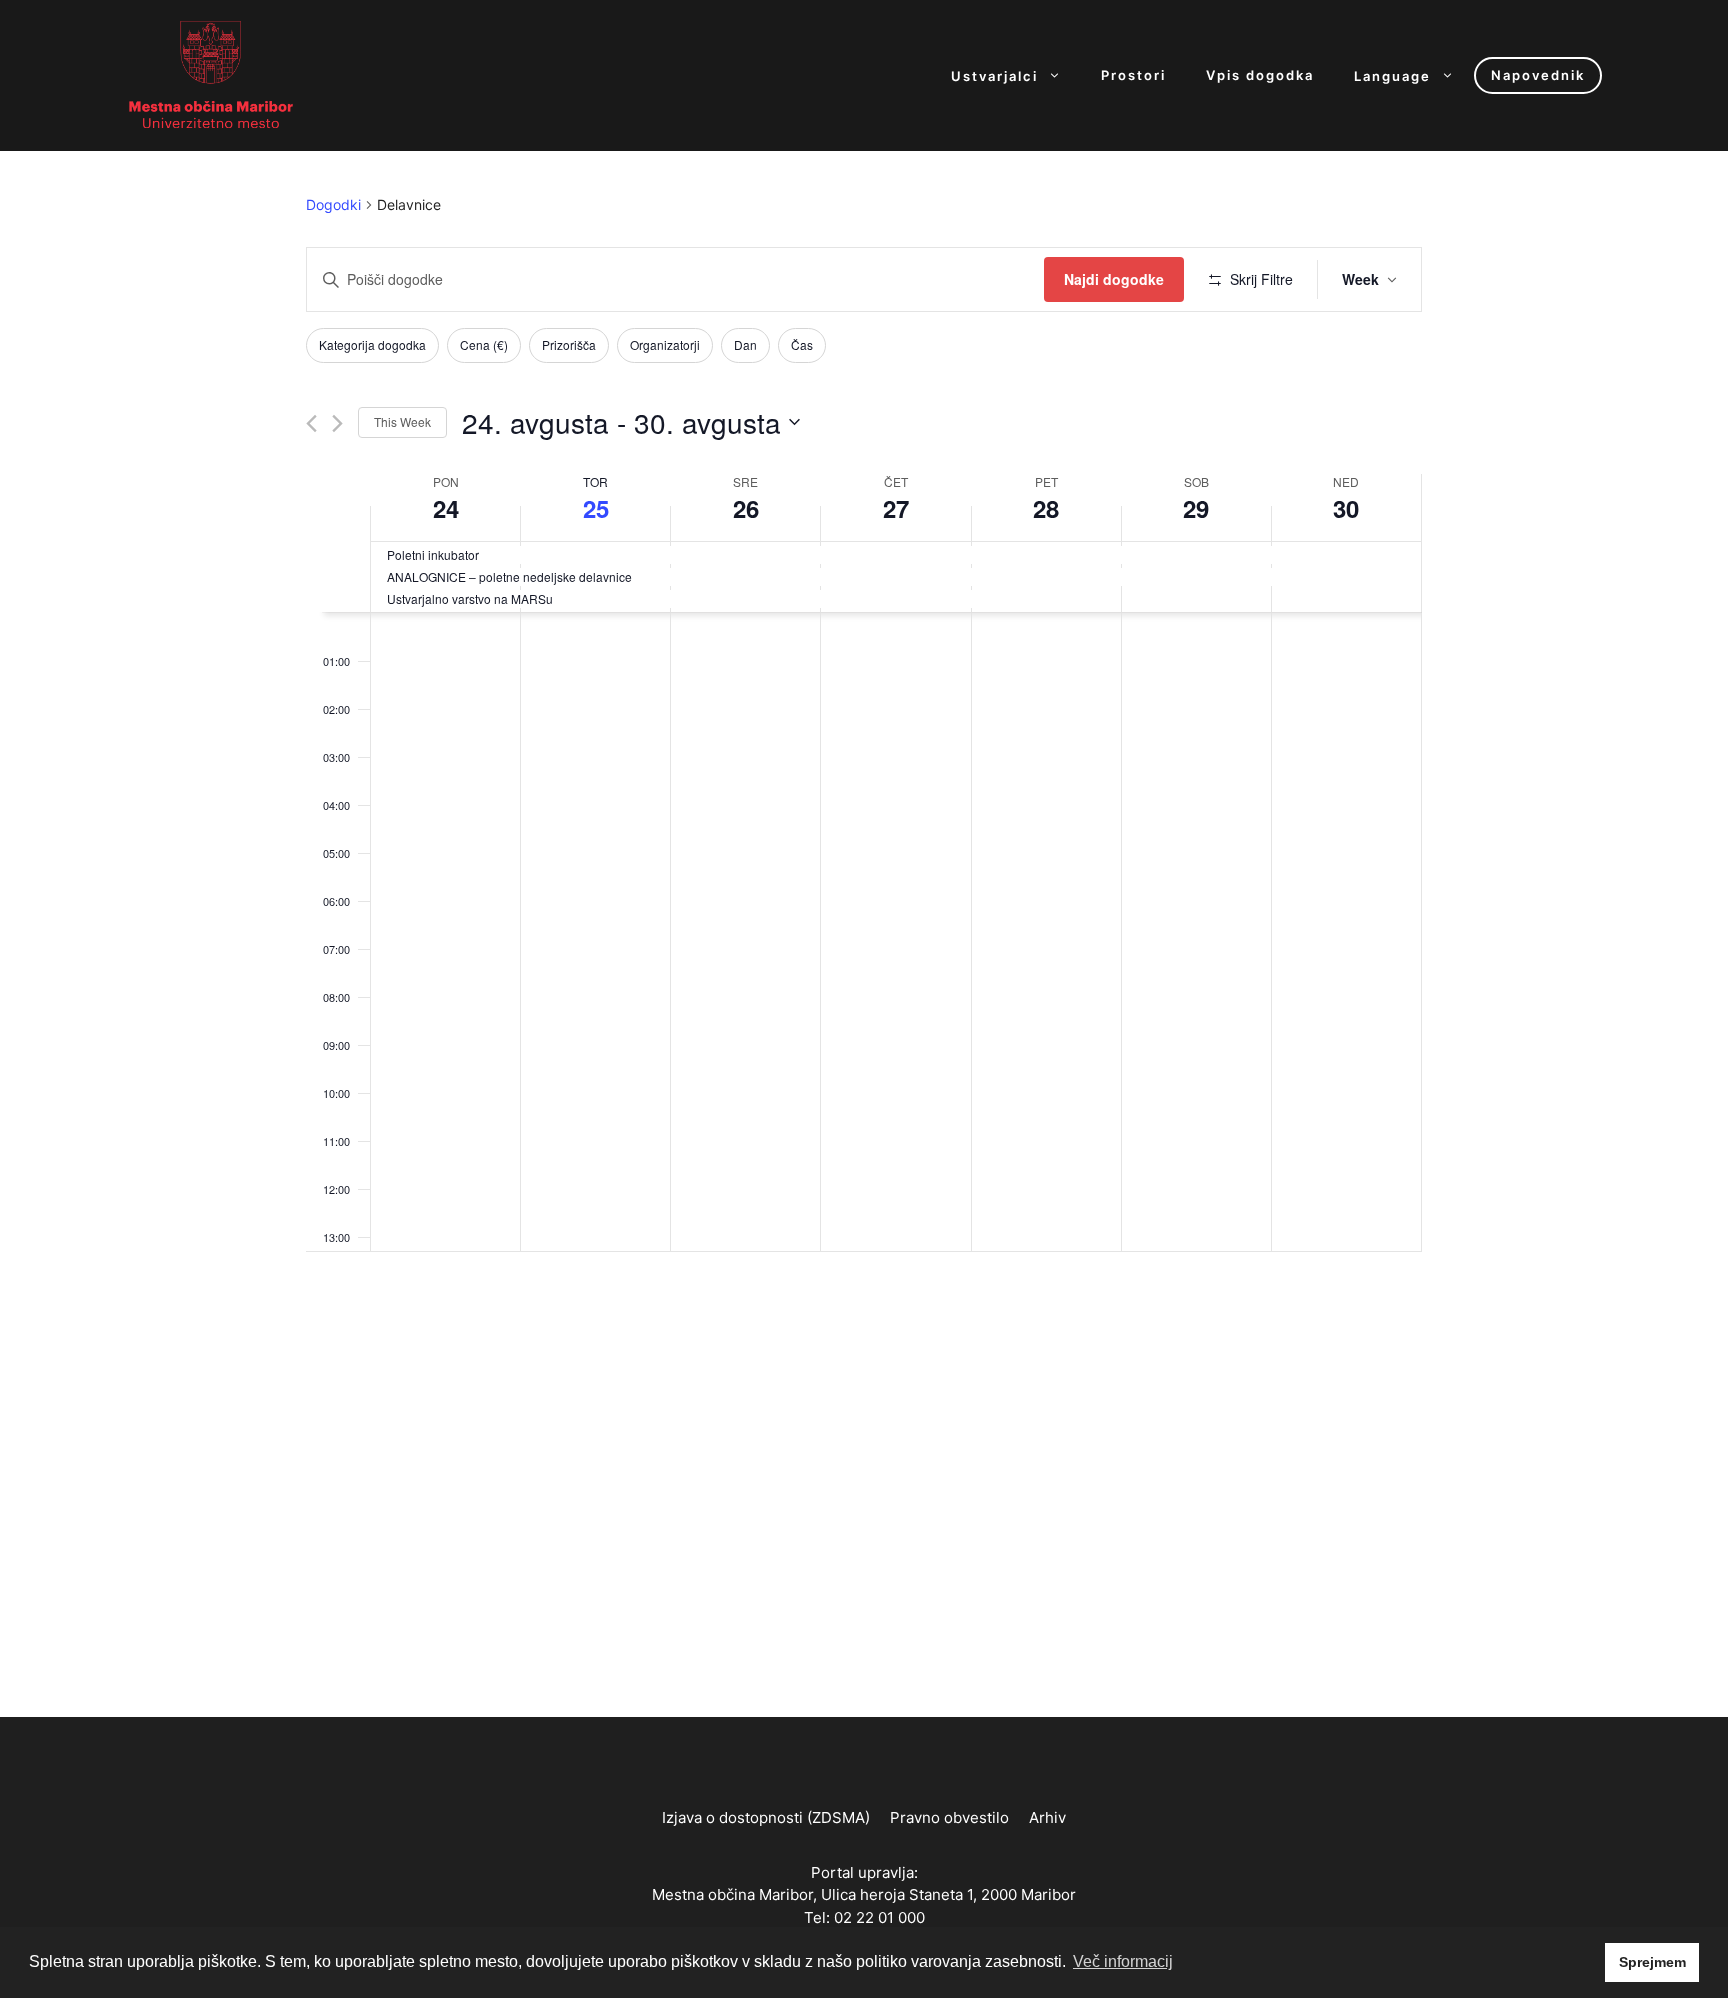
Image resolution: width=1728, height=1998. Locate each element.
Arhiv (1047, 1817)
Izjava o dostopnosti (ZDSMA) (766, 1817)
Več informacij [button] (1123, 1961)
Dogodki (333, 204)
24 (446, 508)
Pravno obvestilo (949, 1817)
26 (746, 508)
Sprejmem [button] (1652, 1962)
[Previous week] (311, 423)
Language (1392, 75)
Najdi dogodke (1114, 279)
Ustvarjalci (994, 75)
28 (1046, 508)
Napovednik (1538, 75)
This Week (402, 421)
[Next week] (337, 423)
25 (596, 508)
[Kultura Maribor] (211, 74)
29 (1196, 508)
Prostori (1133, 75)
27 (896, 508)
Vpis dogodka (1260, 75)
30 (1346, 508)
